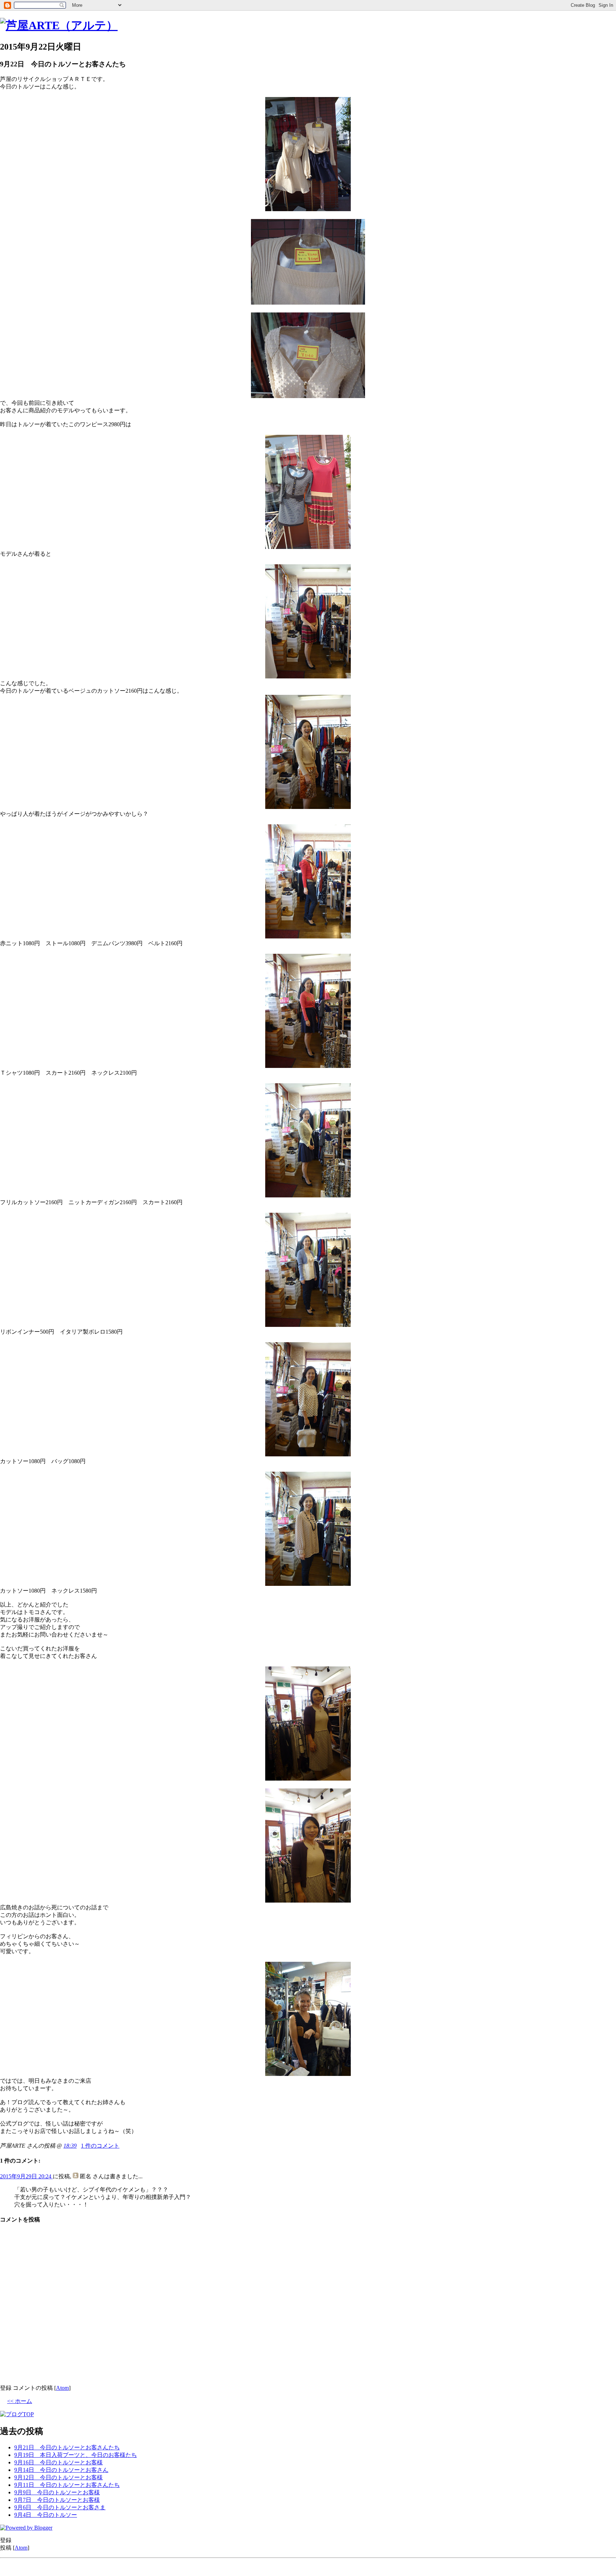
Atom (62, 2388)
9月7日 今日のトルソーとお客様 (57, 2500)
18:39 (70, 2146)
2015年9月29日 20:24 (26, 2176)
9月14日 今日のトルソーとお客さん (61, 2470)
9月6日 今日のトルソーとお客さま (60, 2507)
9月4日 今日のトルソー (46, 2515)
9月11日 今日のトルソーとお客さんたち (67, 2485)
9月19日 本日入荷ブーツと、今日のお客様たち (76, 2455)
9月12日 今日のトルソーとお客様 (58, 2477)
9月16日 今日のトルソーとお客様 (58, 2462)
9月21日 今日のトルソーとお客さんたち (67, 2447)
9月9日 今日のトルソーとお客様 (57, 2492)
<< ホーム (20, 2401)
